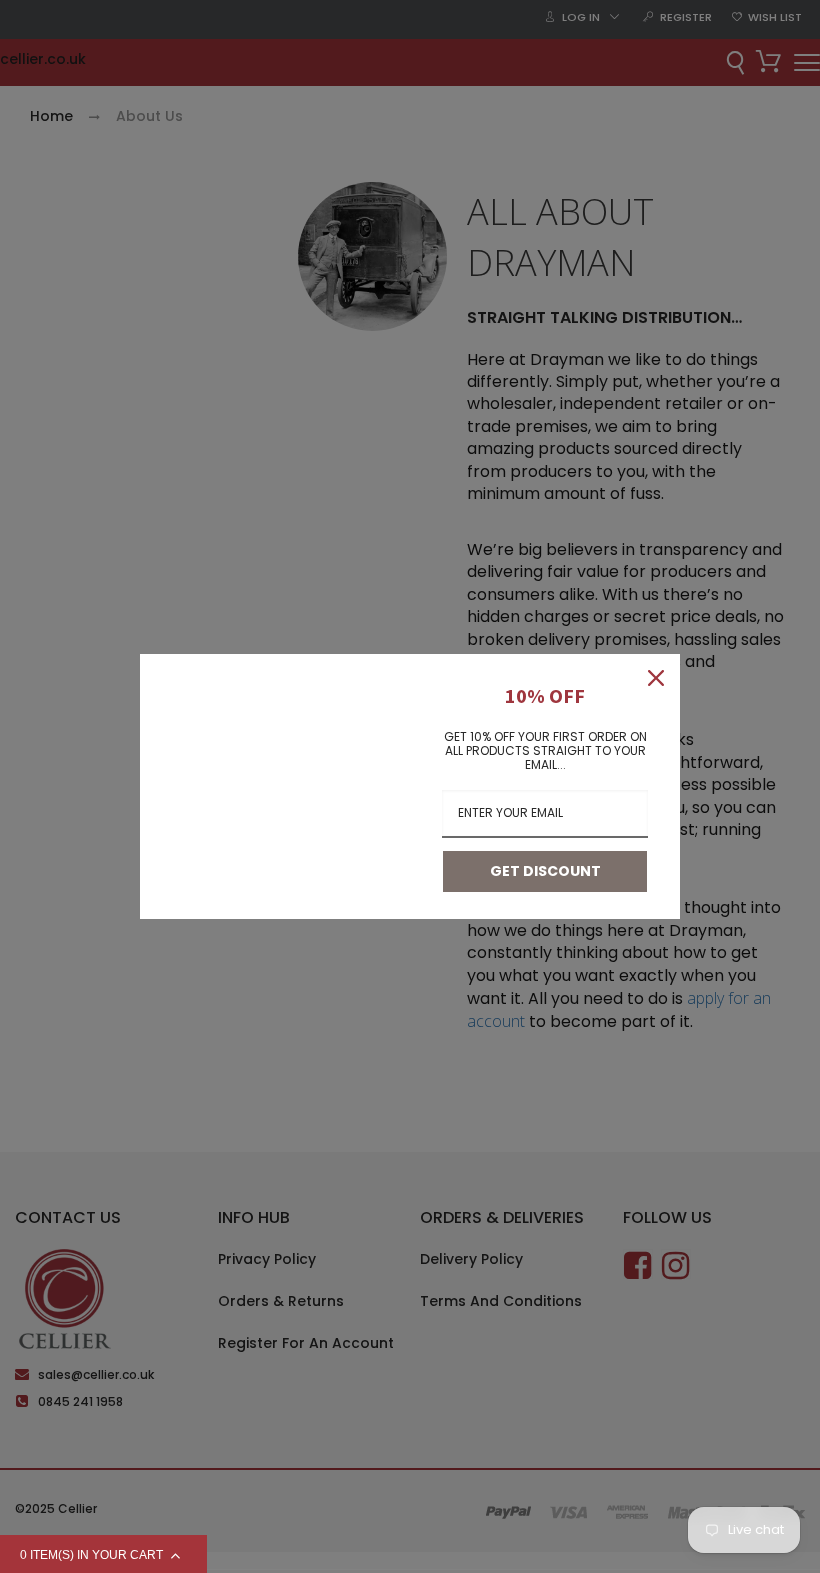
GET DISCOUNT (545, 871)
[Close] (656, 678)
